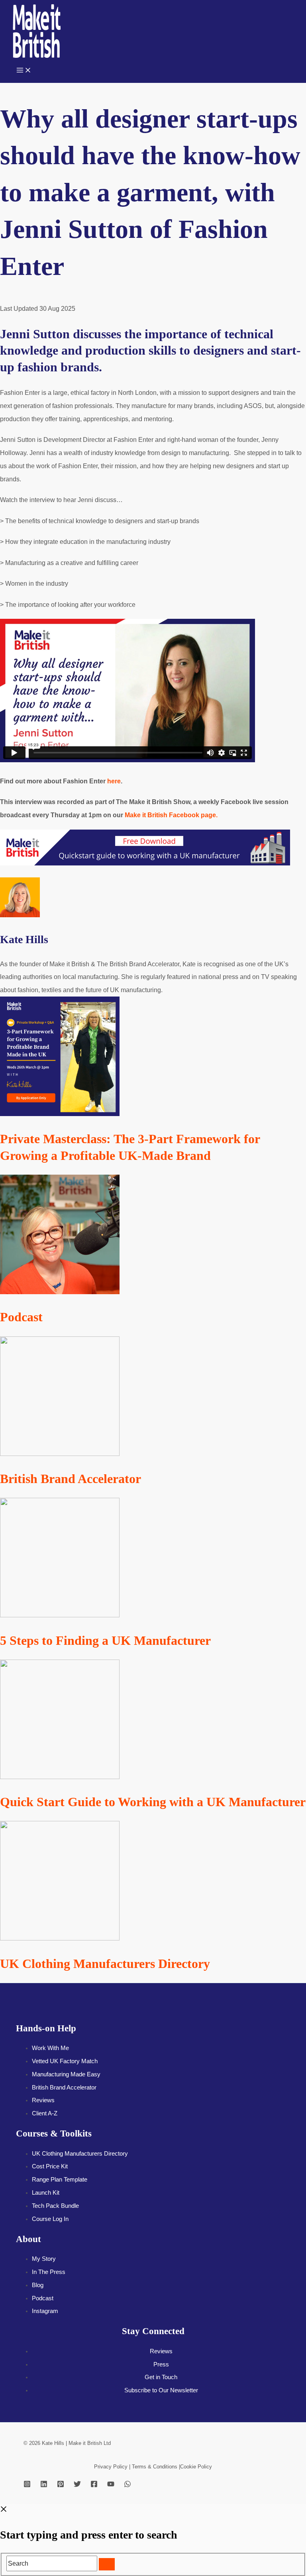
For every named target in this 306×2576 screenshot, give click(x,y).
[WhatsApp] (127, 2485)
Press (161, 2364)
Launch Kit (46, 2193)
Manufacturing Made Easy (66, 2074)
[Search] (107, 2564)
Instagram (45, 2311)
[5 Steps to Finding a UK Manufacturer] (60, 1615)
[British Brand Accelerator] (60, 1454)
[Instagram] (27, 2485)
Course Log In (50, 2219)
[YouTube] (111, 2485)
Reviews (43, 2100)
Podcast (21, 1317)
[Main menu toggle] (24, 71)
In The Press (49, 2272)
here (114, 781)
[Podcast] (60, 1292)
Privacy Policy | (113, 2467)
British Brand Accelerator (71, 1479)
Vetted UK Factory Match (65, 2061)
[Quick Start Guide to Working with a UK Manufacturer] (60, 1777)
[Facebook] (94, 2485)
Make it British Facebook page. (172, 815)
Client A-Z (45, 2113)
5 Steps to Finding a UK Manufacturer (105, 1640)
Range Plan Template (60, 2180)
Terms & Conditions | (156, 2467)
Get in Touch (161, 2377)
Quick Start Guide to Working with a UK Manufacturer (153, 1802)
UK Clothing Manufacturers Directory (105, 1964)
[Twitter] (77, 2485)
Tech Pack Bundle (55, 2206)
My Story (44, 2259)
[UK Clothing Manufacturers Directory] (60, 1938)
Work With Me (50, 2048)
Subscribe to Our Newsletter (161, 2390)
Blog (38, 2285)
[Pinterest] (61, 2485)
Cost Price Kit (50, 2166)
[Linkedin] (44, 2485)
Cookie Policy (196, 2467)
